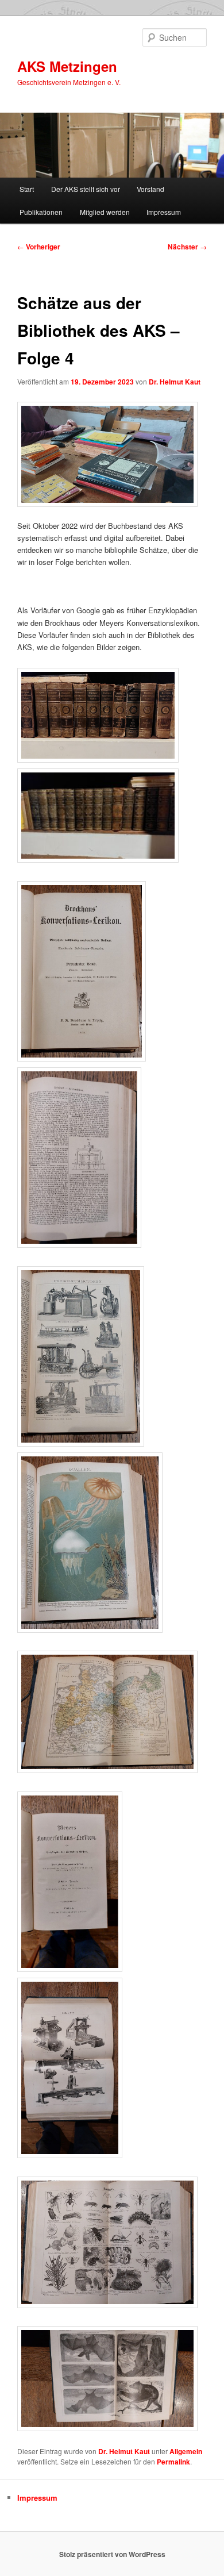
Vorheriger (39, 247)
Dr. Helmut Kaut (175, 382)
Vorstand (150, 189)
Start (27, 189)
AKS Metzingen (67, 66)
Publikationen (41, 212)
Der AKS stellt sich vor (86, 189)
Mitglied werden (105, 212)
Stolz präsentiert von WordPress (112, 2554)
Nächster (187, 247)
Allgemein (186, 2451)
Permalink (173, 2462)
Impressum (164, 212)
